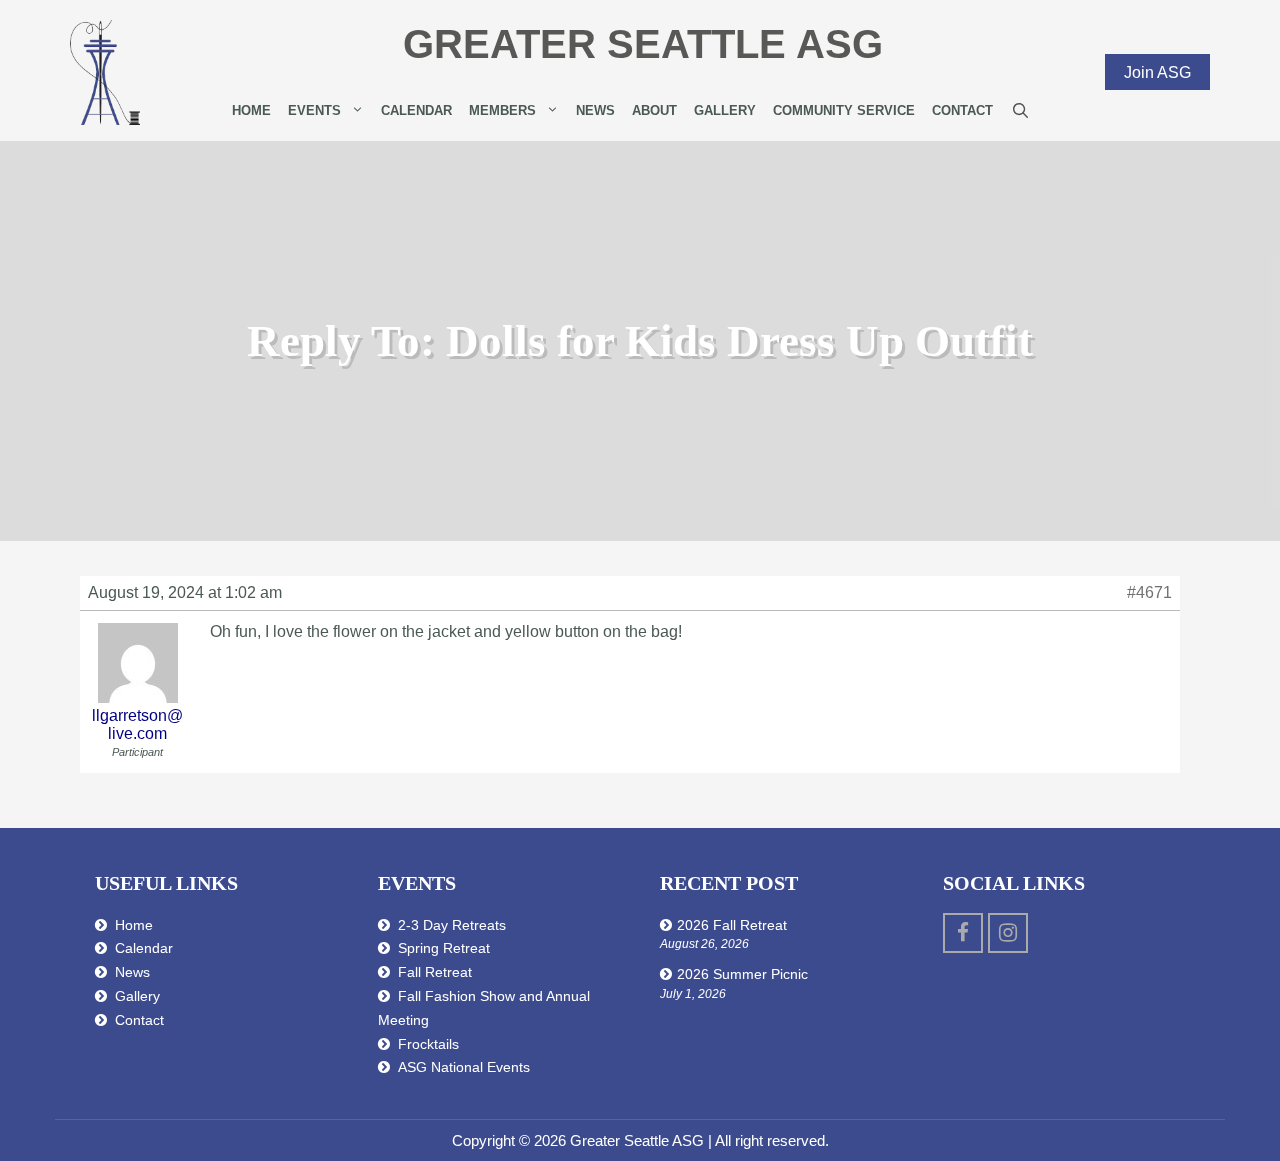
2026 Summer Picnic (742, 974)
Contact (962, 110)
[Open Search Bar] (1020, 111)
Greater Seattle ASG (643, 44)
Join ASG (1157, 71)
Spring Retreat (444, 948)
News (595, 110)
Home (251, 110)
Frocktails (428, 1044)
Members (502, 110)
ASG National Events (464, 1067)
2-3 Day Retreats (452, 925)
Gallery (725, 110)
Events (314, 110)
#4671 (1149, 592)
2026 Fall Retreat (732, 925)
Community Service (844, 110)
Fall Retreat (435, 972)
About (654, 110)
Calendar (416, 110)
